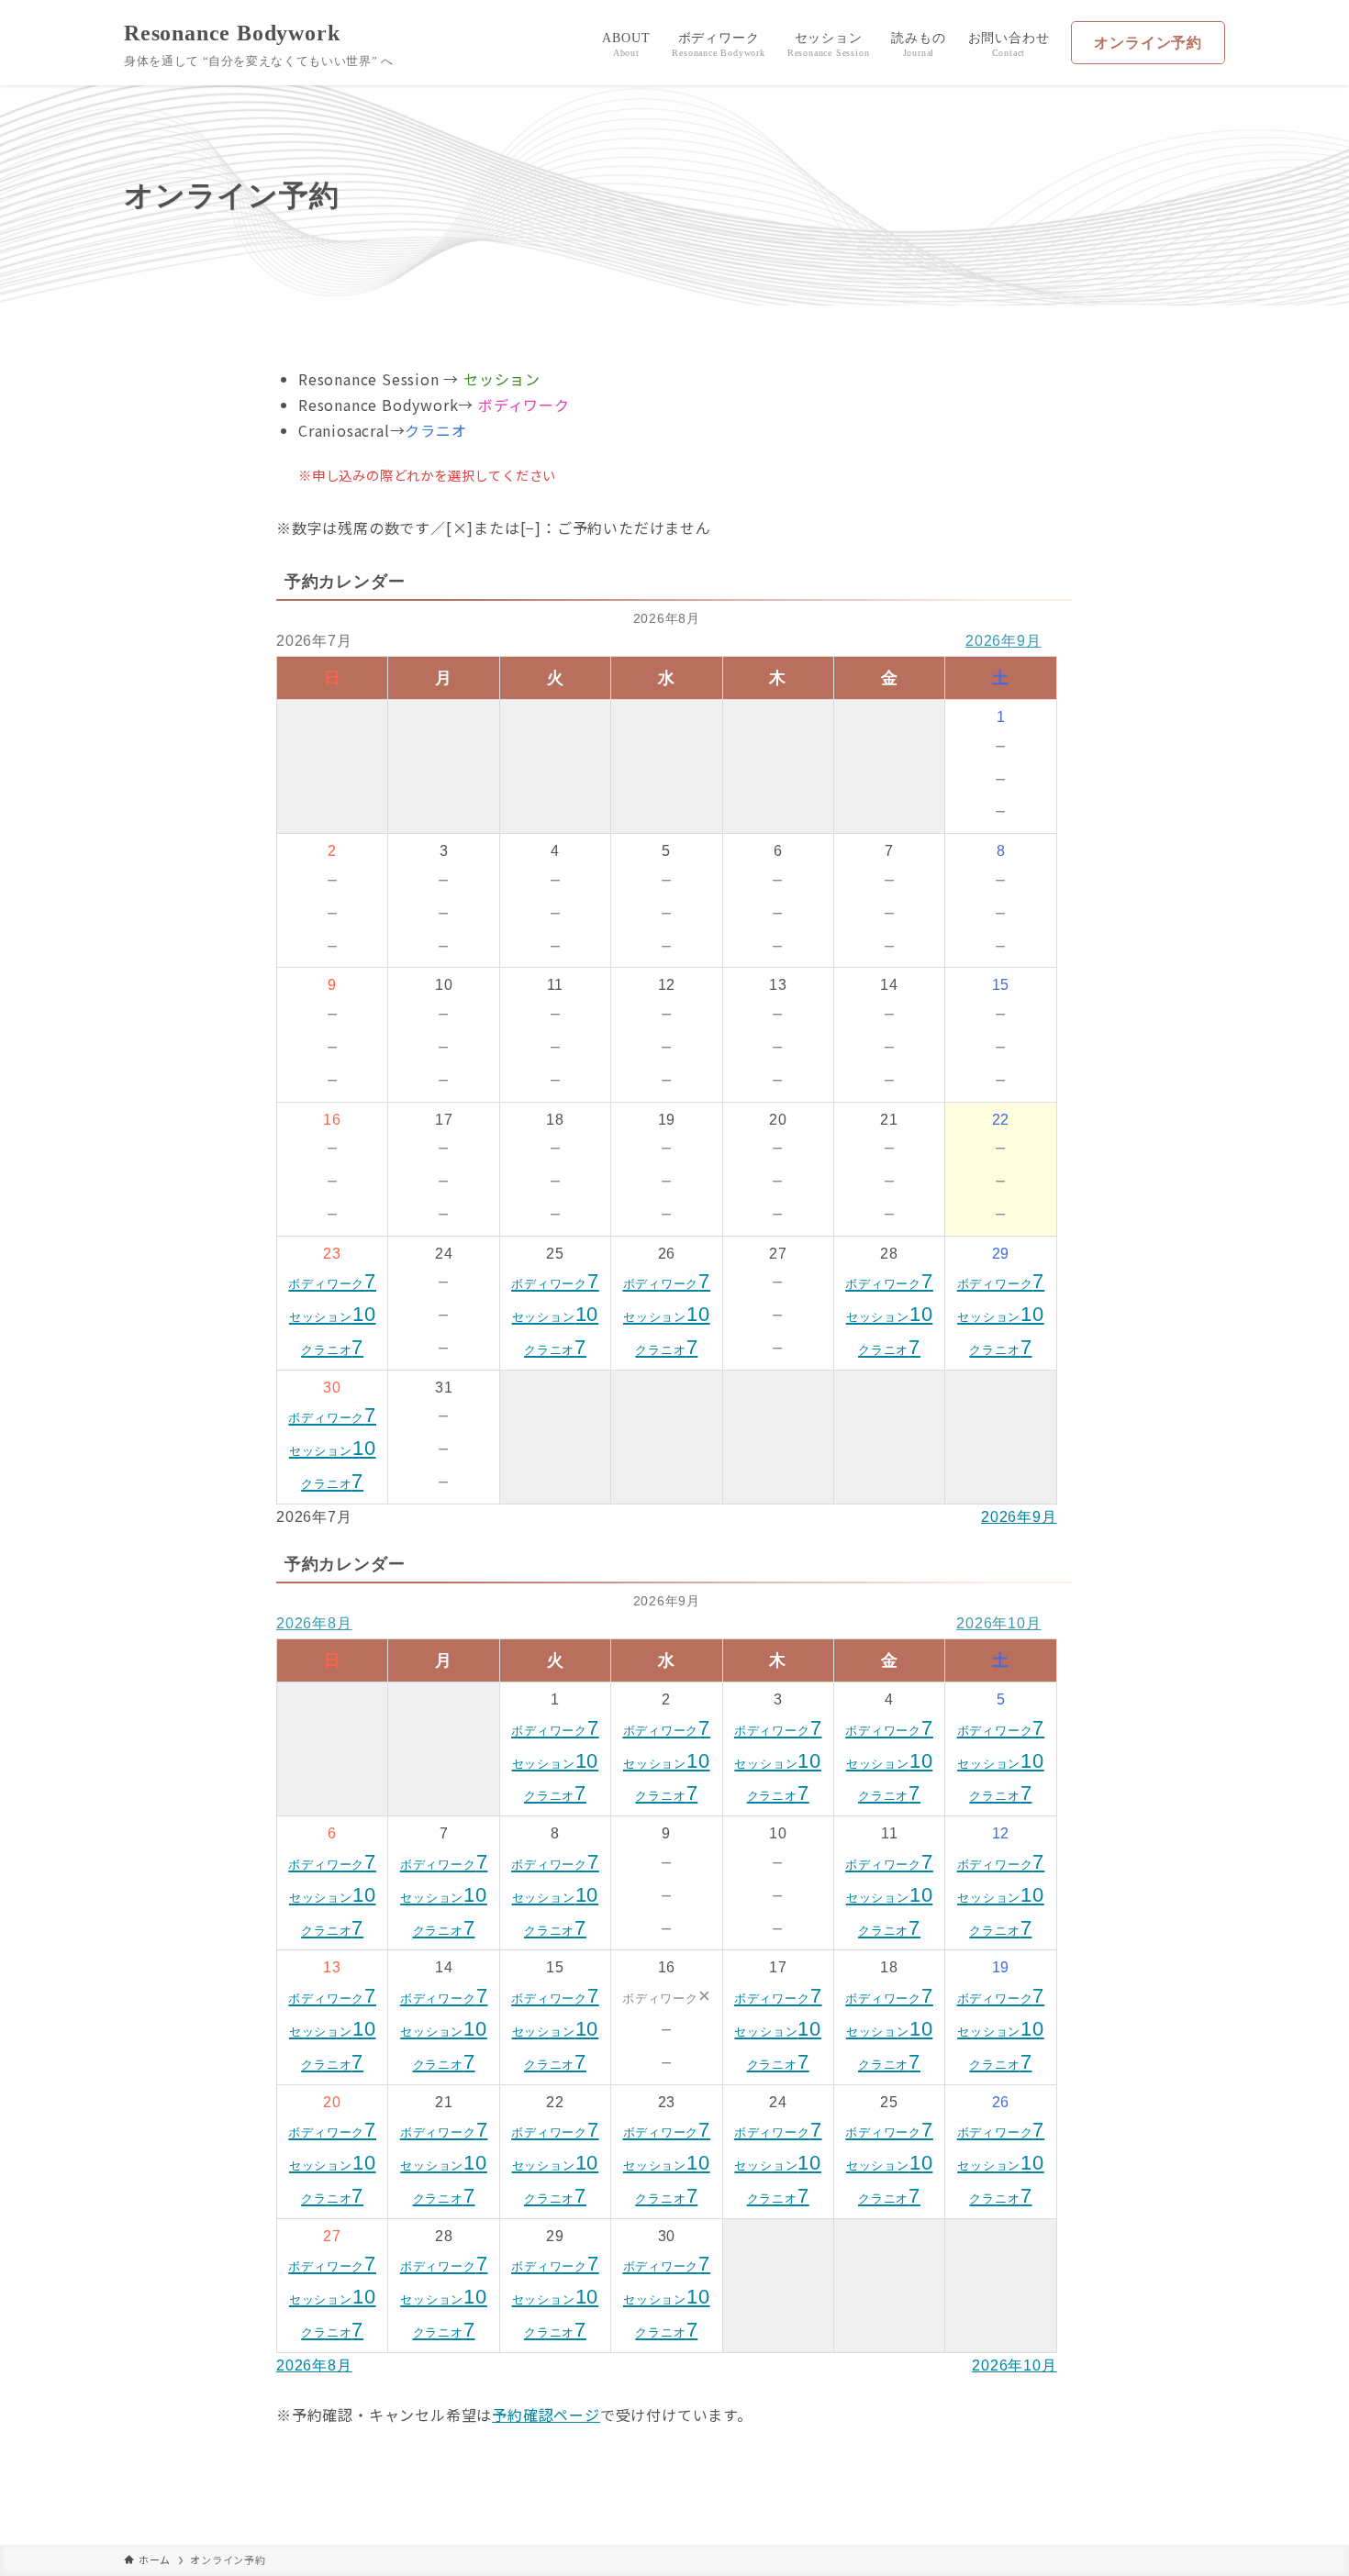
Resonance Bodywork (232, 33)
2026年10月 (998, 1623)
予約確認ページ (546, 2415)
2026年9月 (1003, 641)
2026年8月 (314, 1623)
